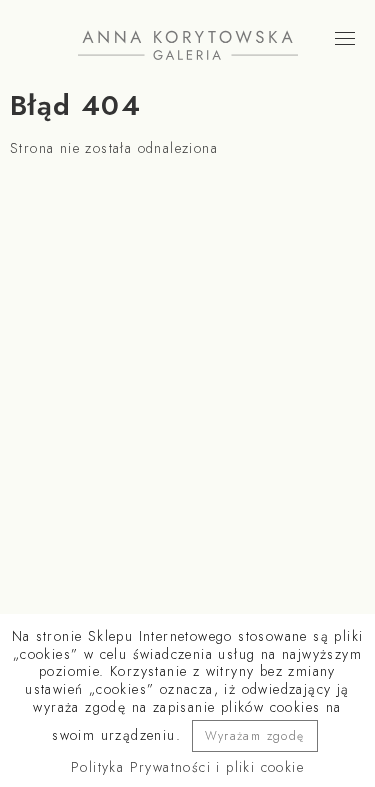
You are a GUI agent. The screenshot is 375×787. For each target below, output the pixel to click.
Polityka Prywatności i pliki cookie (187, 767)
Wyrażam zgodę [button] (255, 736)
